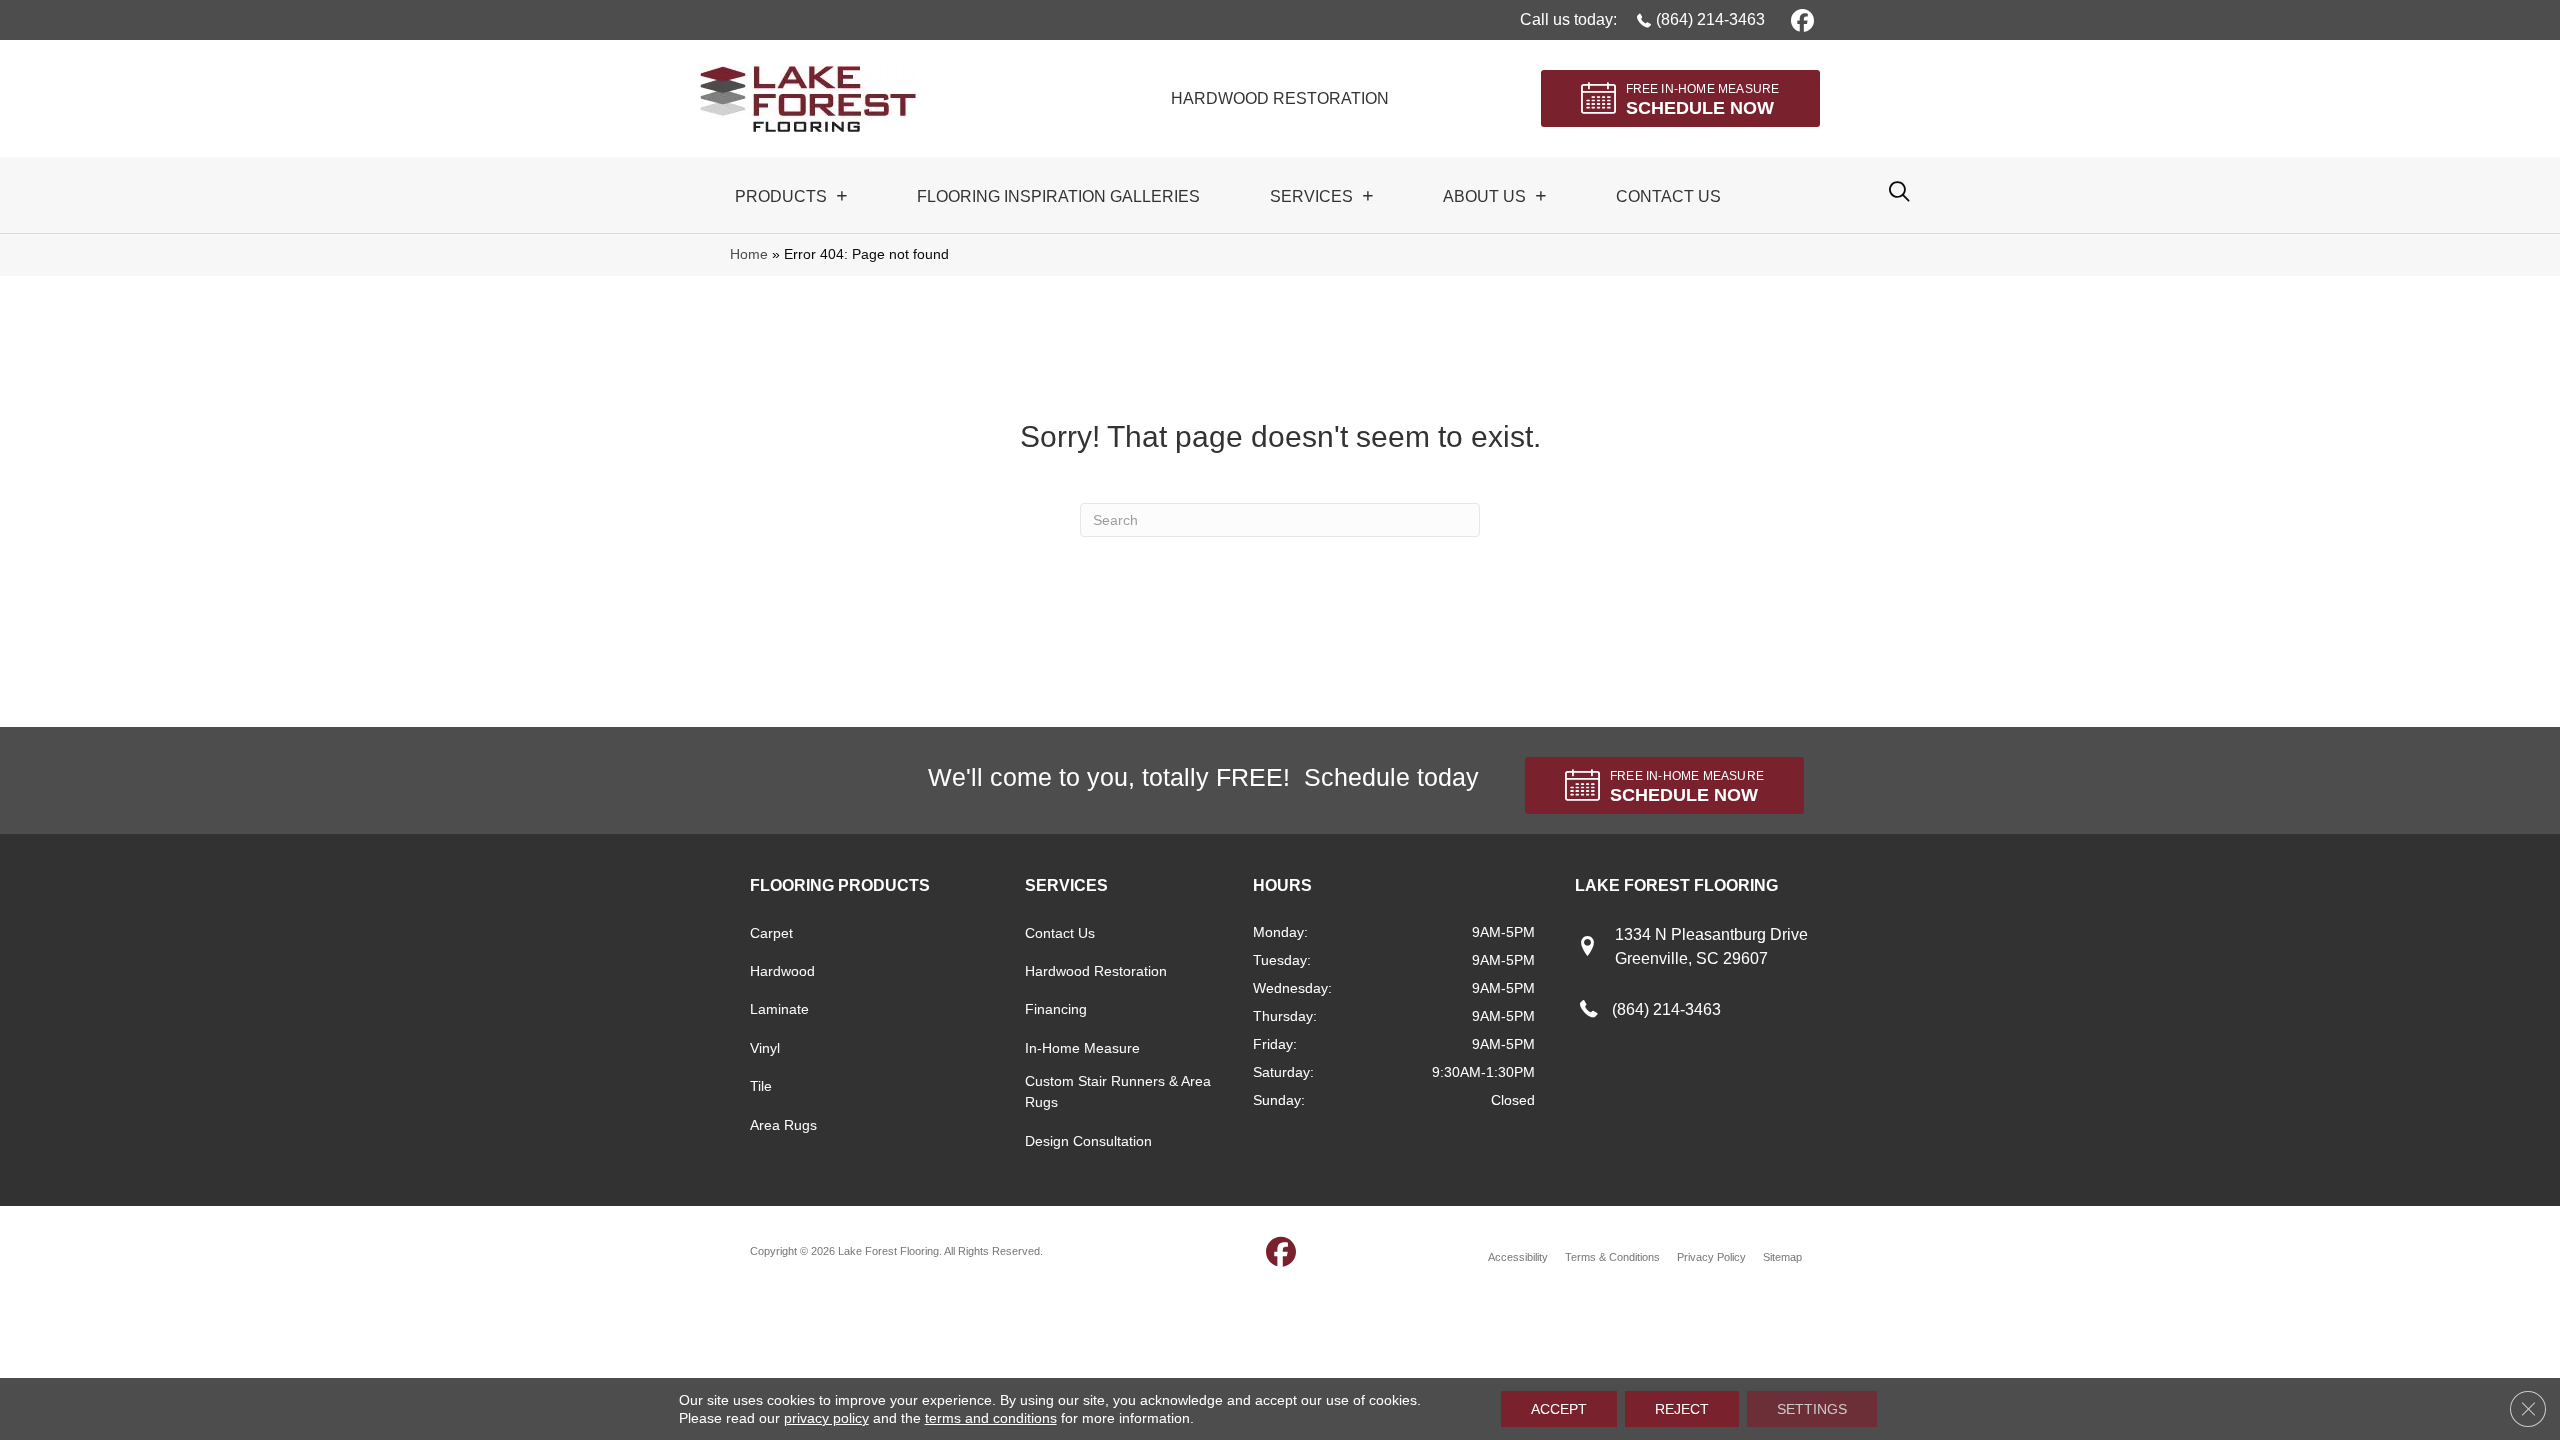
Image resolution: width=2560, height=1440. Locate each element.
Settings (1812, 1409)
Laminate (779, 1009)
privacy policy (826, 1418)
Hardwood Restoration (1096, 971)
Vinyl (765, 1048)
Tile (761, 1086)
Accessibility (1518, 1257)
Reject (1682, 1409)
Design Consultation (1088, 1141)
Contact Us (1060, 933)
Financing (1056, 1009)
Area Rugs (783, 1125)
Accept (1559, 1409)
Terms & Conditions (1612, 1257)
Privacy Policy (1711, 1257)
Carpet (771, 933)
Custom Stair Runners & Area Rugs (1118, 1091)
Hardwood (782, 971)
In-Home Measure (1082, 1048)
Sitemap (1782, 1257)
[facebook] (1799, 19)
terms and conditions (991, 1418)
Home (749, 254)
